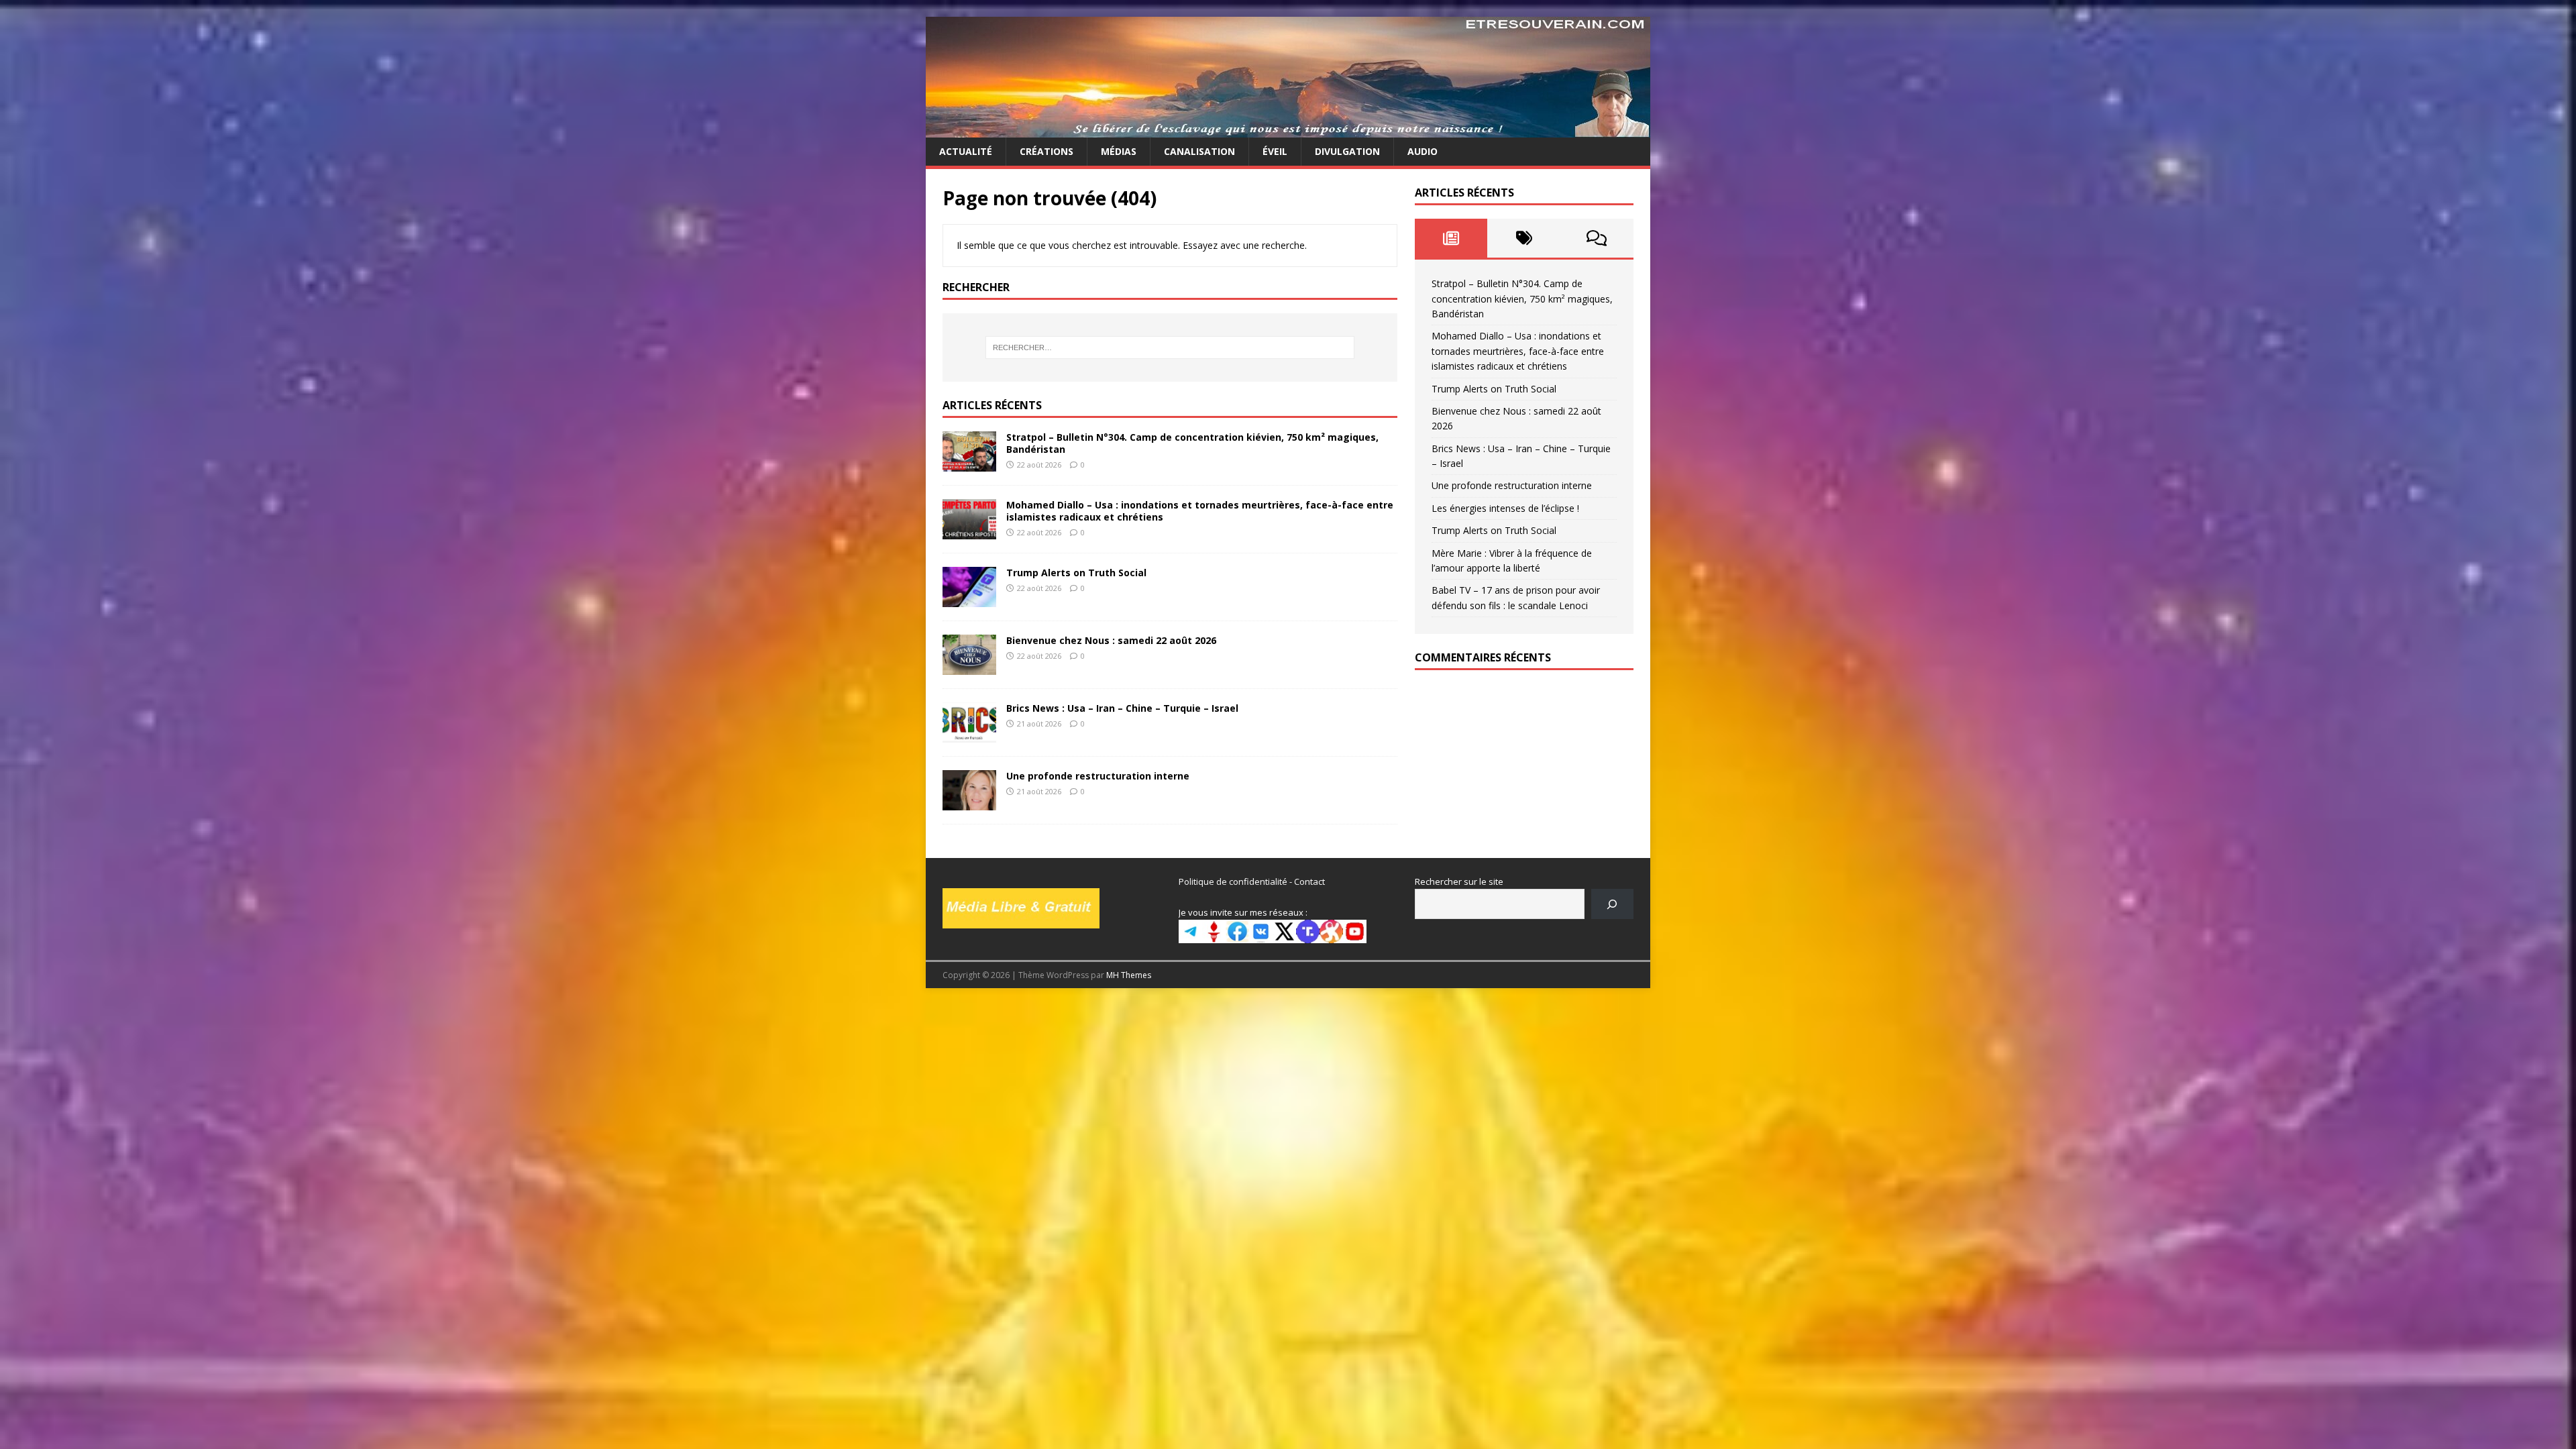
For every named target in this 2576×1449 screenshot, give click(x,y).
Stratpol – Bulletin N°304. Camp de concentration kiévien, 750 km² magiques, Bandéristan (1192, 443)
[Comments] (1597, 238)
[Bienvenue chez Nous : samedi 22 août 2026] (969, 667)
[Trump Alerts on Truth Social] (969, 599)
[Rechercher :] (1170, 347)
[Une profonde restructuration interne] (969, 803)
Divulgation (1347, 151)
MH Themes (1129, 975)
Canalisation (1199, 151)
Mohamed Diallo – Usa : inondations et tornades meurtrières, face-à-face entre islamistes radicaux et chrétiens (1200, 511)
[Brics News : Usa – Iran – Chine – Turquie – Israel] (969, 735)
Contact (1309, 881)
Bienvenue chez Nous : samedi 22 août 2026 (1111, 640)
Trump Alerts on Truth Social (1076, 573)
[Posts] (1451, 238)
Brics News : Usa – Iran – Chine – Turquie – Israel (1122, 708)
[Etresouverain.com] (1288, 130)
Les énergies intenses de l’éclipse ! (1505, 508)
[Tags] (1524, 238)
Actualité (966, 151)
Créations (1046, 151)
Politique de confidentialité (1233, 881)
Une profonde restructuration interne (1098, 776)
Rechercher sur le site (1459, 881)
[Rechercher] (1612, 904)
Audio (1423, 151)
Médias (1119, 151)
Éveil (1275, 151)
